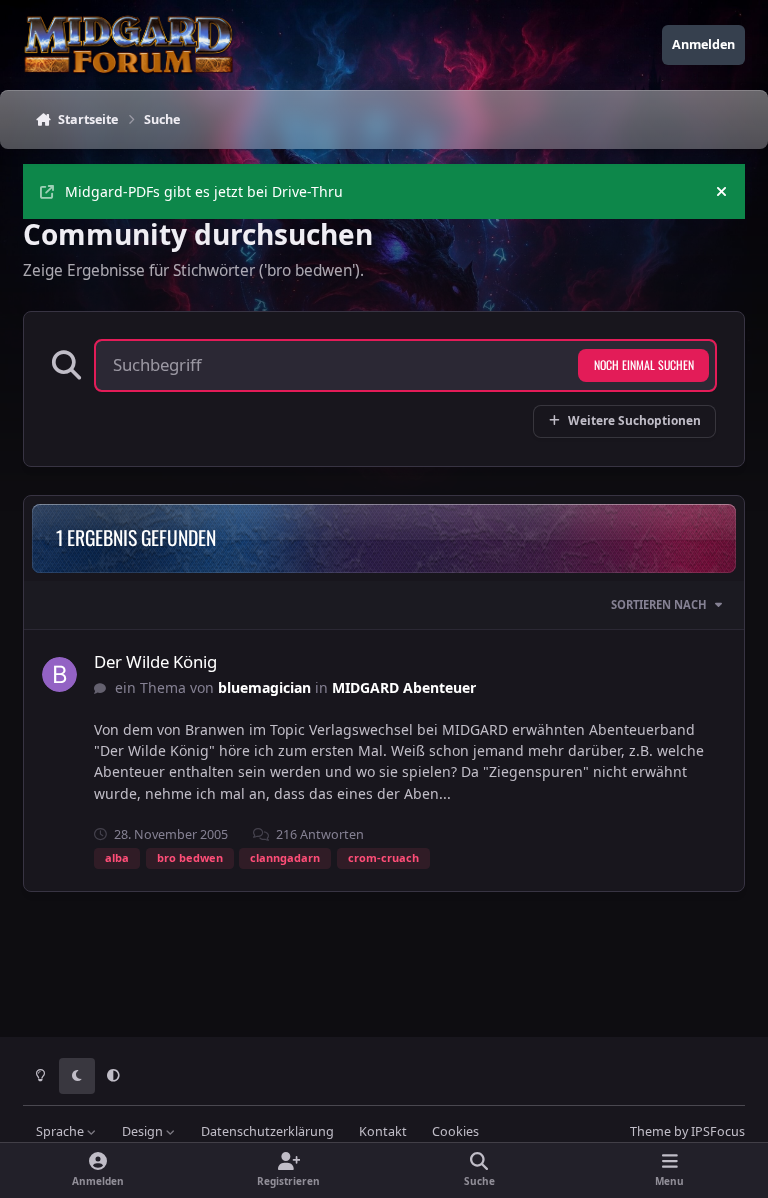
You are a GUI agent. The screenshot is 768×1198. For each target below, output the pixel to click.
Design (144, 1131)
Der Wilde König (155, 661)
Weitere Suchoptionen (634, 420)
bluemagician (264, 687)
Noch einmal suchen (644, 364)
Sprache (61, 1131)
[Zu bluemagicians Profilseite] (59, 674)
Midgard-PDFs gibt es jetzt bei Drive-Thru (204, 191)
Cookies (455, 1131)
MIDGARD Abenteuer (404, 687)
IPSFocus (718, 1131)
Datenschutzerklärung (267, 1131)
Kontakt (383, 1131)
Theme (650, 1131)
